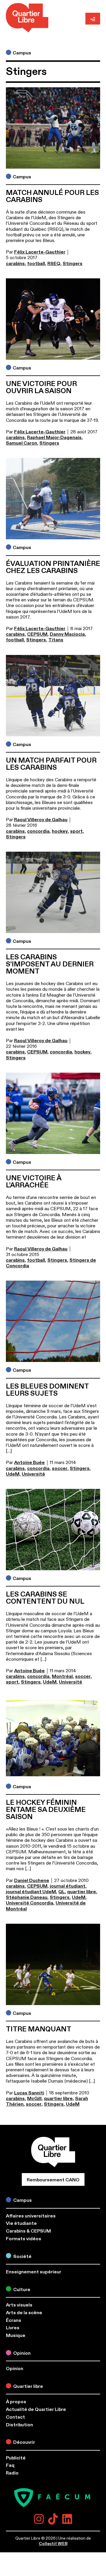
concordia (38, 831)
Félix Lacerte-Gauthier (40, 252)
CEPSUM (37, 634)
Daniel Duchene (32, 1881)
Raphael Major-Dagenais (54, 438)
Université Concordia (30, 1903)
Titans (56, 640)
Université (33, 1474)
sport (76, 831)
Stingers (73, 264)
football (36, 264)
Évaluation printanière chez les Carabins (53, 567)
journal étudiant (68, 1886)
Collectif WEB (53, 2544)
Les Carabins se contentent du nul (45, 1598)
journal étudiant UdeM (31, 1892)
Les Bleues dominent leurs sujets (47, 1390)
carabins (15, 264)
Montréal (62, 1676)
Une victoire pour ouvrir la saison (41, 388)
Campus (22, 53)
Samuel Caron (21, 443)
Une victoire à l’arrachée (34, 1182)
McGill (34, 2099)
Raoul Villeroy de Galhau (41, 820)
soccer (60, 1468)
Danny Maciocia (67, 634)
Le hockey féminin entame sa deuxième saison (46, 1810)
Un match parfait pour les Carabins (51, 764)
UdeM (13, 1474)
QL (62, 1892)
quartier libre (82, 1892)
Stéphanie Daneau (27, 1897)
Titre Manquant (39, 2029)
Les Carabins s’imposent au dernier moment (50, 964)
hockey (60, 831)
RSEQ (54, 264)
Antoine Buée (29, 1463)
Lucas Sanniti (29, 2093)
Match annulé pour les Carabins (52, 196)
